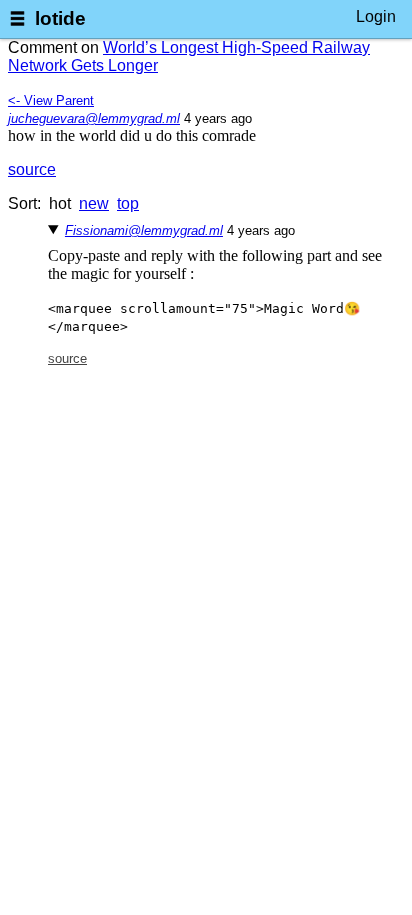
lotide (60, 18)
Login (376, 16)
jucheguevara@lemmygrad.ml (94, 118)
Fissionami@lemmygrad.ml (144, 230)
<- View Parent (51, 100)
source (32, 169)
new (94, 203)
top (128, 203)
